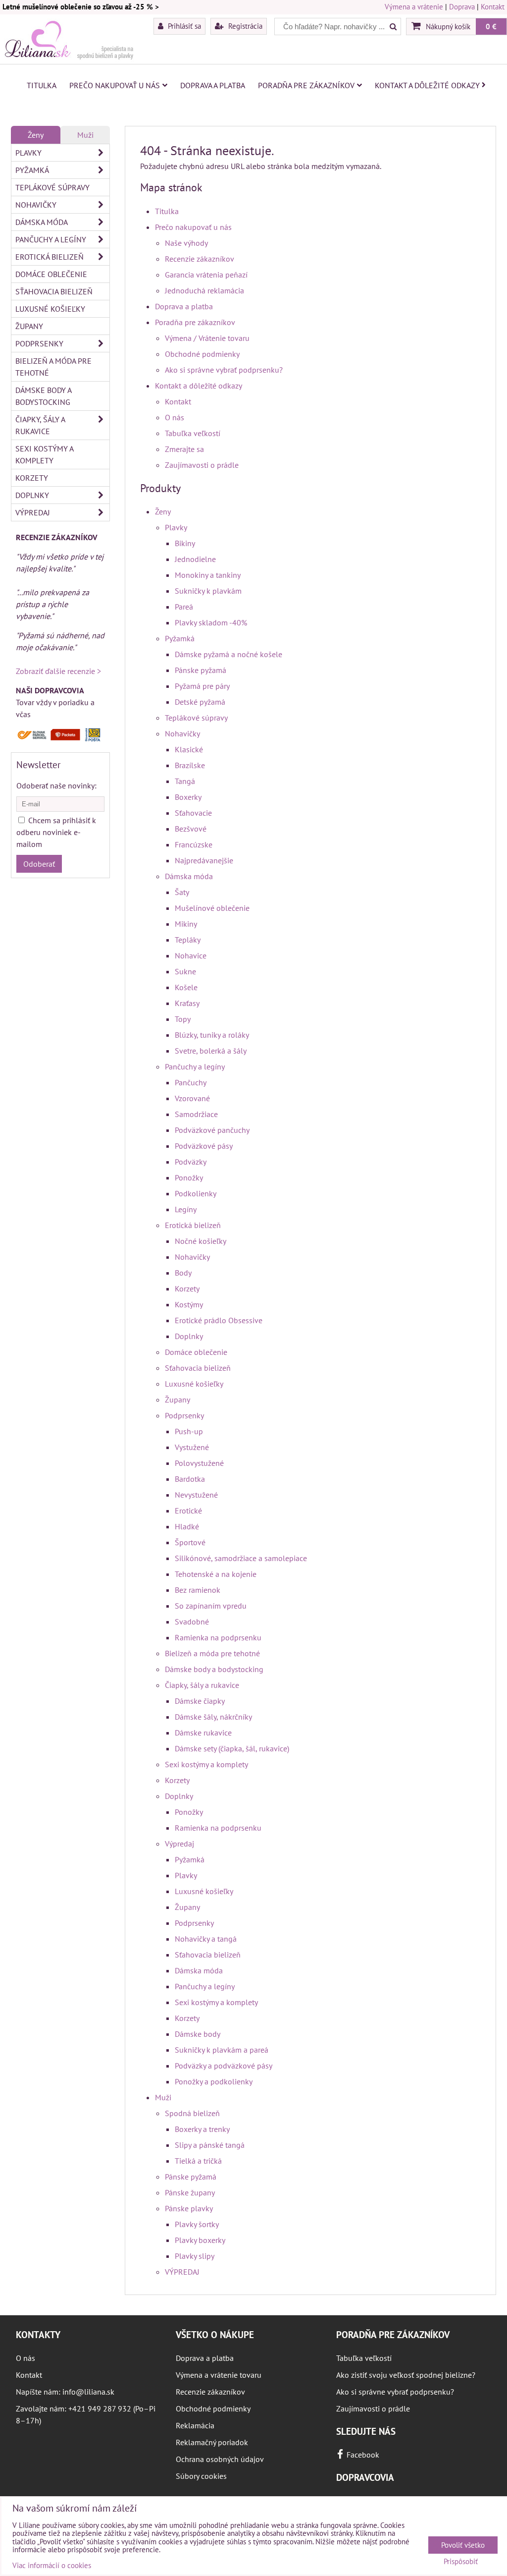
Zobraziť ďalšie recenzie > (58, 671)
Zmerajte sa (184, 449)
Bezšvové (191, 829)
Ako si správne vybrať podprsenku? (224, 370)
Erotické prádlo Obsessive (219, 1320)
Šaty (182, 892)
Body (183, 1273)
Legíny (186, 1209)
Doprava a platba (213, 85)
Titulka (42, 85)
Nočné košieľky (201, 1241)
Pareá (184, 607)
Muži (163, 2097)
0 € (491, 26)
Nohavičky (182, 733)
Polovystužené (199, 1463)
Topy (183, 1019)
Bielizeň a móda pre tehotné (212, 1653)
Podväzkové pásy (204, 1146)
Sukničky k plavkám (208, 591)
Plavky (176, 527)
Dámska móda (189, 876)
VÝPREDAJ (182, 2272)
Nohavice (191, 955)
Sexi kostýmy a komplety (206, 1764)
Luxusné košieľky (194, 1384)
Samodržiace (196, 1114)
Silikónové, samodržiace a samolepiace (241, 1558)
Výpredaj (179, 1844)
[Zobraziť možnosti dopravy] (60, 739)
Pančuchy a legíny (195, 1066)
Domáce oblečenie (196, 1352)
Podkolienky (196, 1193)
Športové (190, 1542)
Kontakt (493, 7)
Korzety (187, 1288)
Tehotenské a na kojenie (216, 1574)
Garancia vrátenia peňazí (206, 275)
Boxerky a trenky (202, 2129)
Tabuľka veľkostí (193, 433)
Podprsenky (184, 1415)
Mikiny (186, 924)
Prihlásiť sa (183, 26)
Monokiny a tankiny (208, 575)
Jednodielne (195, 559)
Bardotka (190, 1479)
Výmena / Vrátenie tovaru (207, 338)
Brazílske (190, 765)
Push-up (189, 1431)
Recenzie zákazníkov (200, 259)
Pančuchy (191, 1082)
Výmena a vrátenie (414, 7)
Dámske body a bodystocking (214, 1669)
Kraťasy (187, 1003)
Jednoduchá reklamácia (204, 290)
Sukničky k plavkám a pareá (222, 2050)
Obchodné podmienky (202, 354)
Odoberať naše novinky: (56, 785)
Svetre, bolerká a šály (211, 1051)
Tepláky (188, 940)
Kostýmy (189, 1304)
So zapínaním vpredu (211, 1606)
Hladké (187, 1526)
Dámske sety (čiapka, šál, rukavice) (232, 1748)
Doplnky (189, 1336)
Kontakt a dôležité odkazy (427, 85)
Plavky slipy (195, 2256)
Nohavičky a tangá (206, 1939)
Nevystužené (196, 1495)
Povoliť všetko (463, 2545)
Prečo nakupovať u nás (115, 85)
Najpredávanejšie (204, 860)
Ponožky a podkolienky (214, 2081)
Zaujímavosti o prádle (202, 465)
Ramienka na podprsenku (218, 1637)
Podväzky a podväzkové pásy (224, 2066)
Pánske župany (190, 2192)
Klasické (189, 749)
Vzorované (192, 1098)
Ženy (163, 511)
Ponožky (189, 1177)
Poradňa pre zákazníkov (306, 85)
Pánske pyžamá (201, 670)
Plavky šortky (197, 2224)
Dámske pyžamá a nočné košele (228, 654)
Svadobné (192, 1622)
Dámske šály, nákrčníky (213, 1717)
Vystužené (192, 1447)
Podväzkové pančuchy (212, 1130)
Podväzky (191, 1162)
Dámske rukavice (203, 1733)
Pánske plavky (189, 2208)
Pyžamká (180, 638)
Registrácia (244, 26)
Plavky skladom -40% (211, 622)
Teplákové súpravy (196, 718)
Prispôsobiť (461, 2562)
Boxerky (188, 797)
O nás (175, 417)
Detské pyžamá (200, 702)
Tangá (185, 781)
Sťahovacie (193, 813)
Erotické (188, 1511)
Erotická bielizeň (193, 1225)
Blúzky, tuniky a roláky (212, 1035)
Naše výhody (186, 243)
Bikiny (185, 543)
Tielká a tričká (198, 2161)
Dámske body (198, 2034)
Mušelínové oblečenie (212, 908)
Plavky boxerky (200, 2240)
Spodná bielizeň (192, 2113)
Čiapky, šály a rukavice (202, 1685)
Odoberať (39, 864)
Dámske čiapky (200, 1701)
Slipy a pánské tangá (210, 2145)
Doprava (462, 7)
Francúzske (194, 844)
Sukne (185, 971)
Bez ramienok (198, 1590)
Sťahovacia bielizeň (198, 1368)
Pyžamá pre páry (202, 686)
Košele (186, 987)
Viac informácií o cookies (52, 2565)
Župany (177, 1400)
